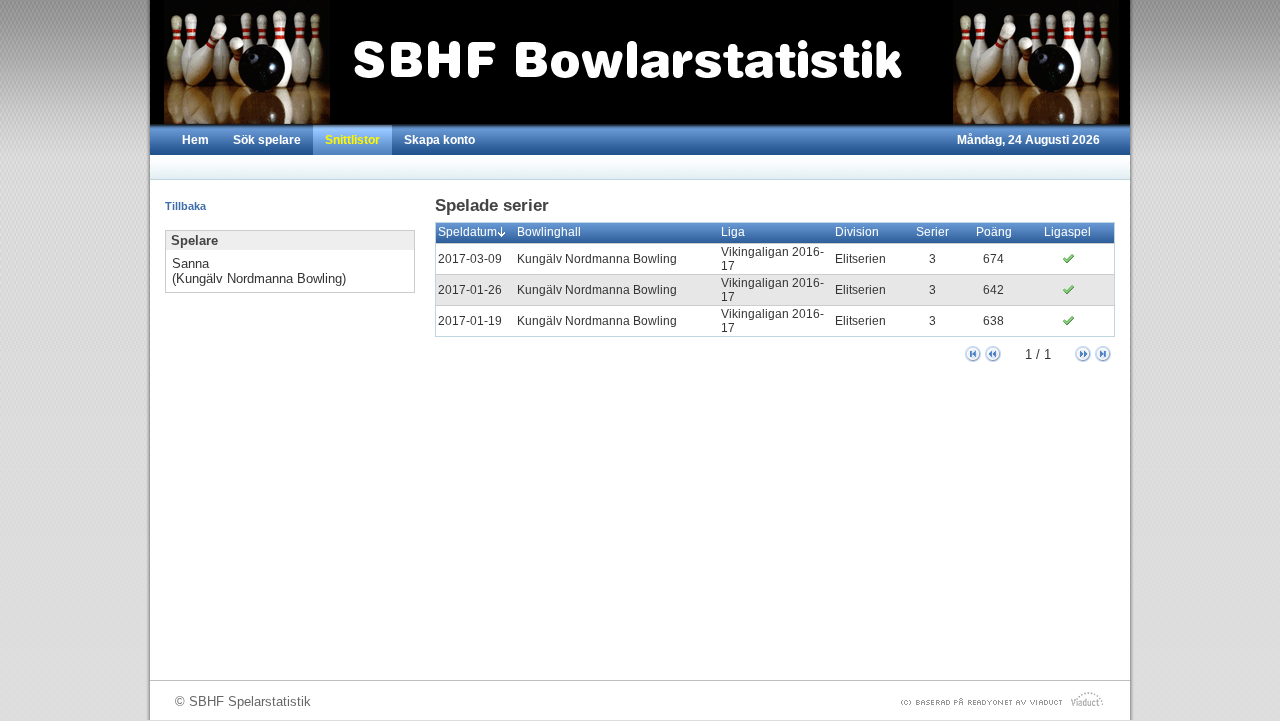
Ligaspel (1067, 232)
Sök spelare (267, 140)
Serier (932, 232)
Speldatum (467, 232)
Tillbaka (185, 206)
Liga (733, 232)
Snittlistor (352, 140)
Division (857, 232)
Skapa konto (439, 140)
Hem (195, 140)
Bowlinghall (549, 232)
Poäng (994, 232)
